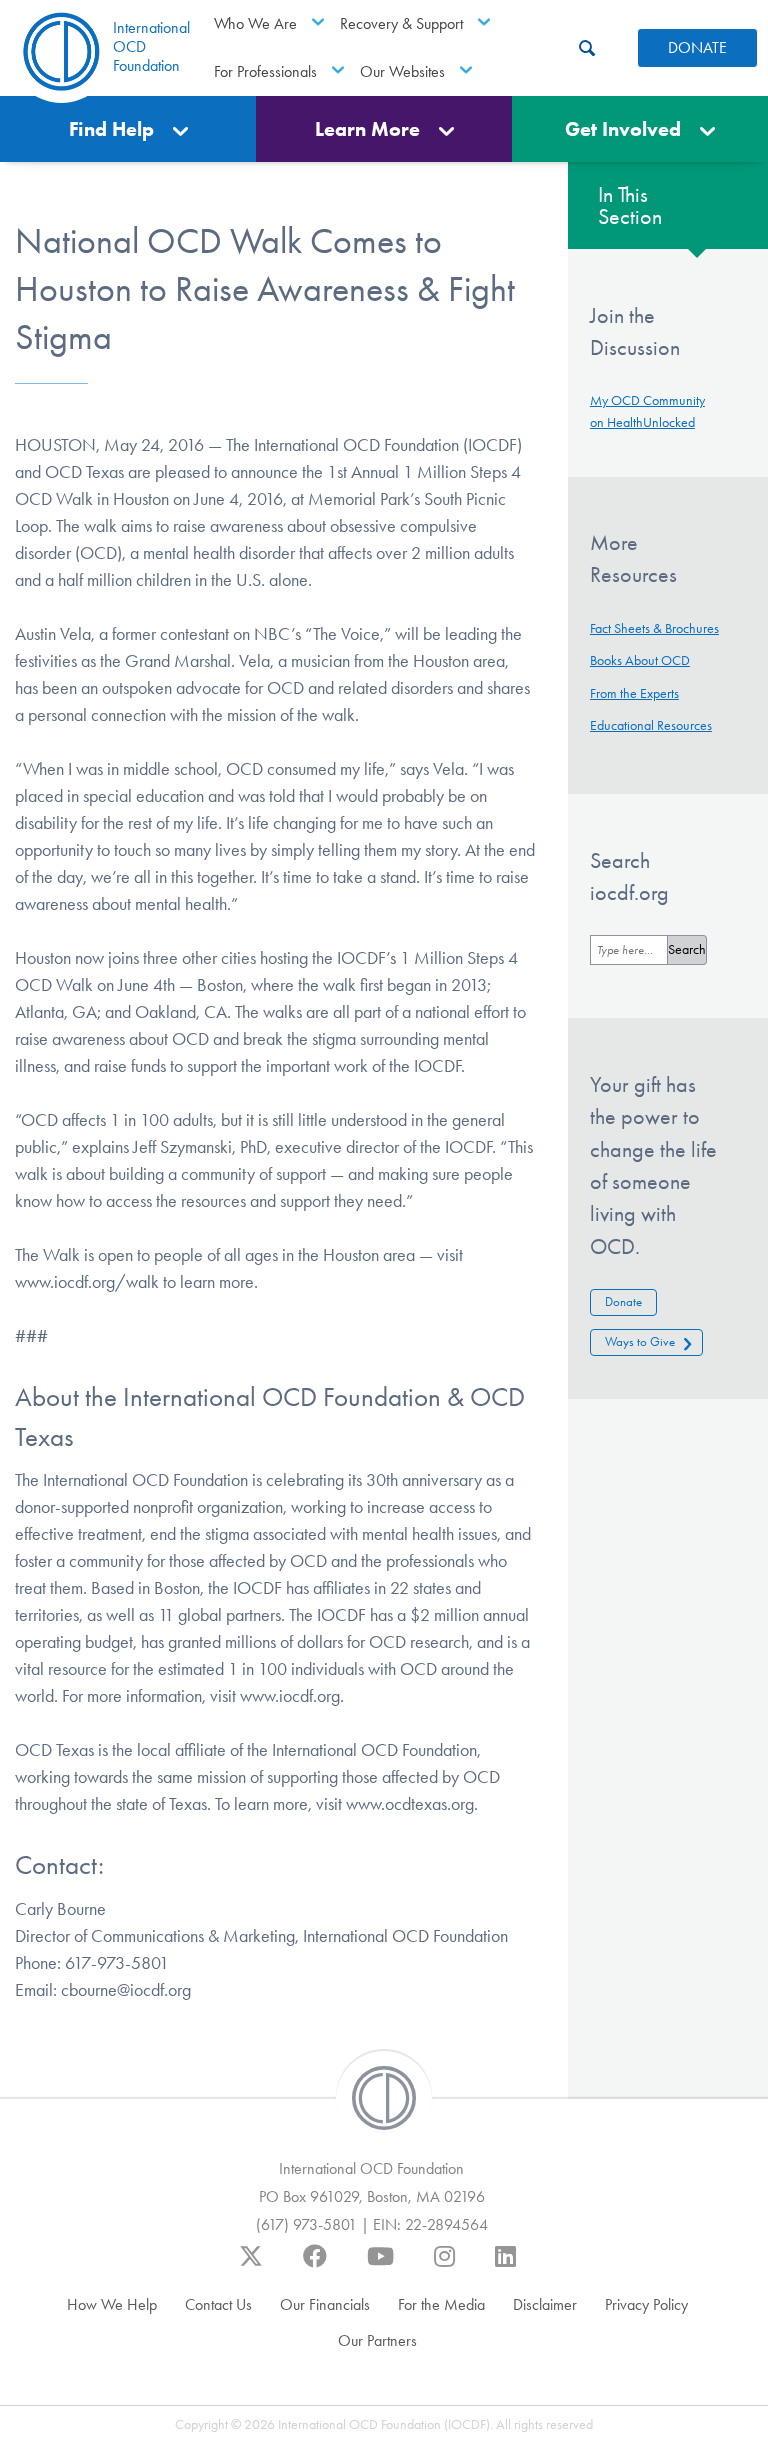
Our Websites (402, 71)
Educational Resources (651, 725)
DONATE (697, 47)
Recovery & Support (401, 23)
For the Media (441, 2304)
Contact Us (218, 2304)
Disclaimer (545, 2304)
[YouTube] (380, 2266)
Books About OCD (640, 660)
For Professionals (265, 71)
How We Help (112, 2304)
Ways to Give (640, 1341)
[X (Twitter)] (251, 2266)
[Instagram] (444, 2266)
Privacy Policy (646, 2304)
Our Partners (377, 2340)
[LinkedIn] (505, 2266)
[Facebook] (315, 2266)
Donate (623, 1301)
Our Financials (325, 2304)
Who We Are (255, 23)
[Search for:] (629, 950)
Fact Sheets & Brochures (654, 628)
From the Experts (634, 693)
